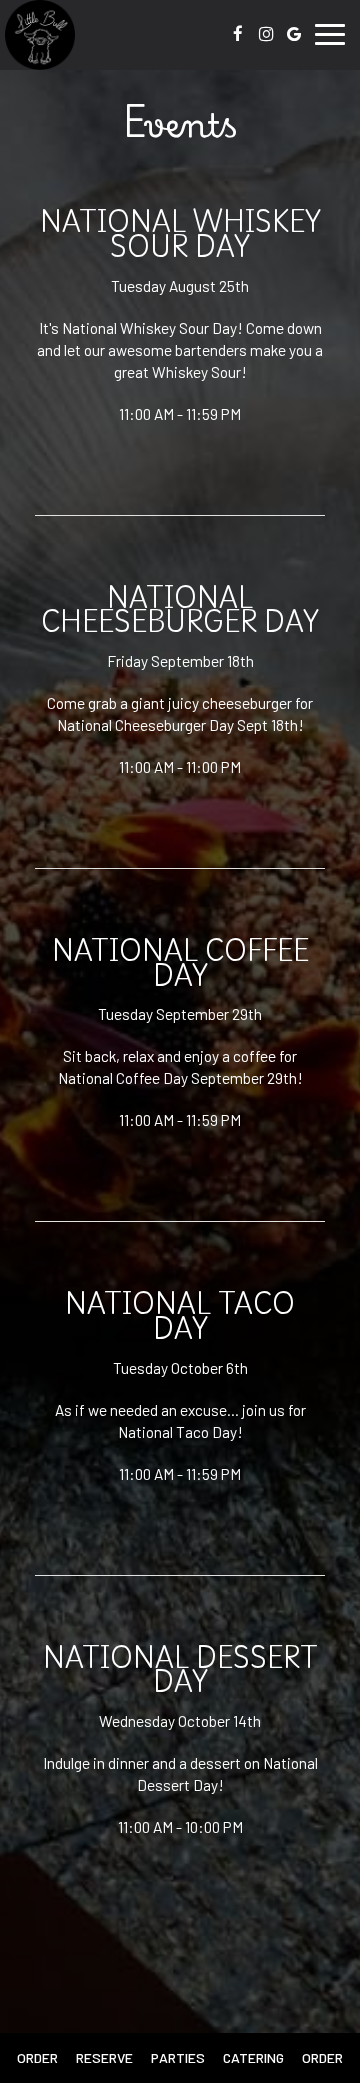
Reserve (104, 2057)
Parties (178, 2057)
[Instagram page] (266, 34)
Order (37, 2057)
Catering (253, 2057)
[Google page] (294, 34)
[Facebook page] (238, 34)
